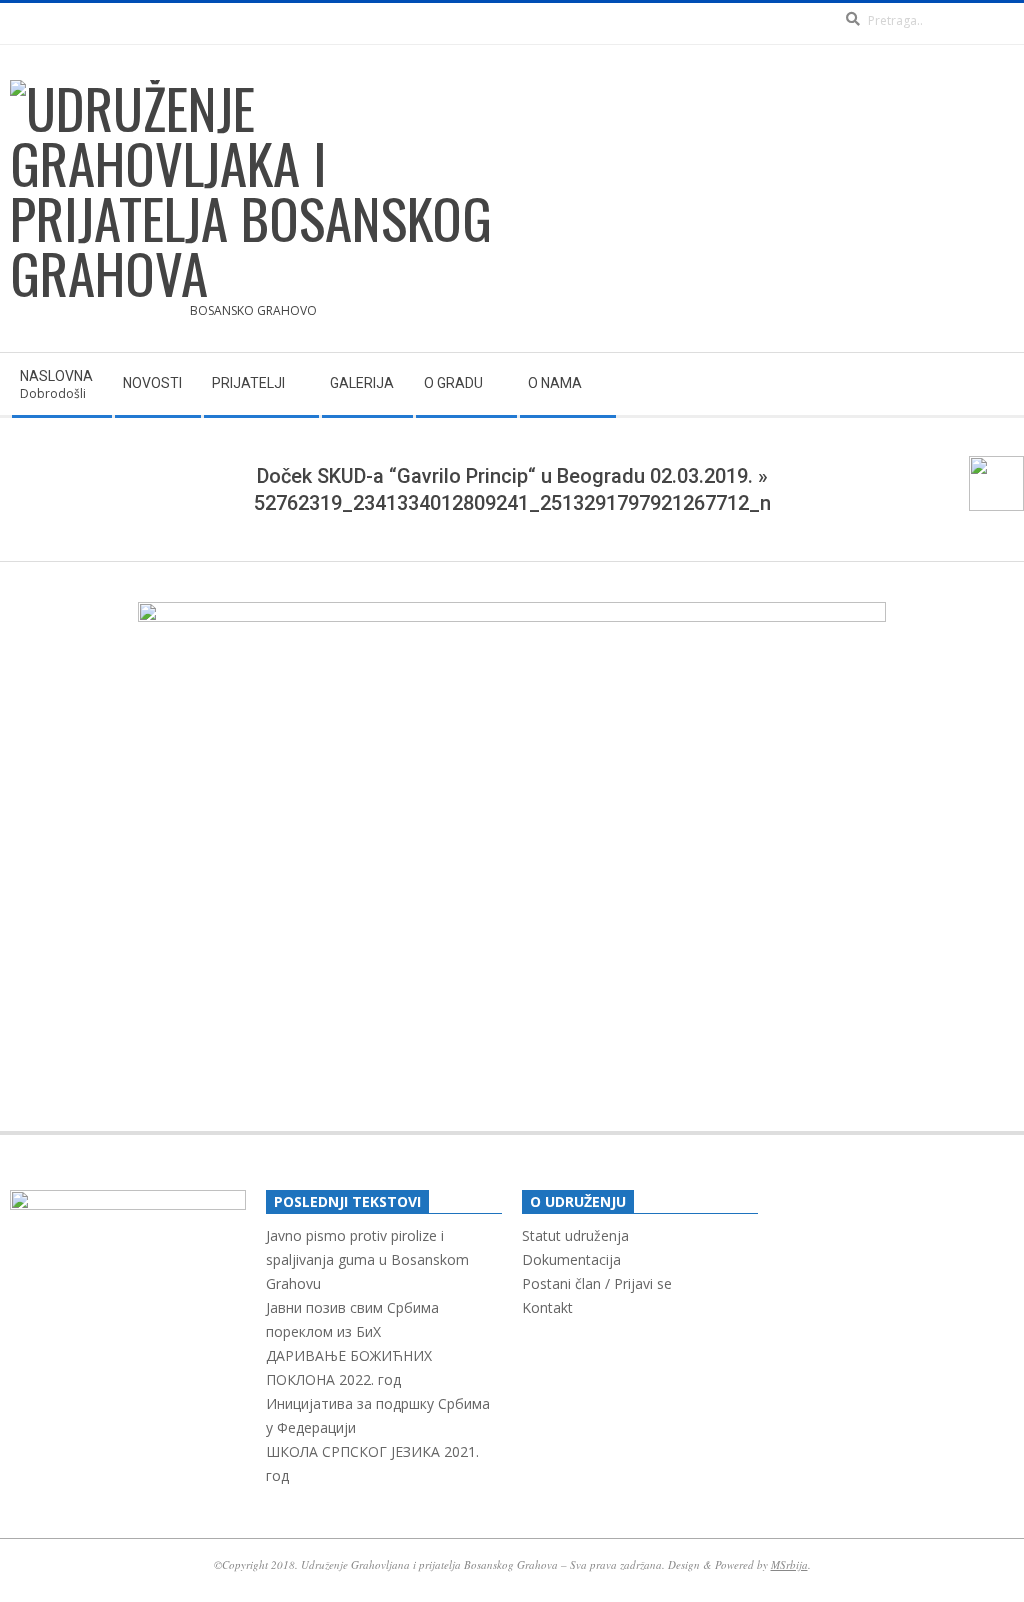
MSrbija (789, 1564)
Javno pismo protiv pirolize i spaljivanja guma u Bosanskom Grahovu (367, 1259)
